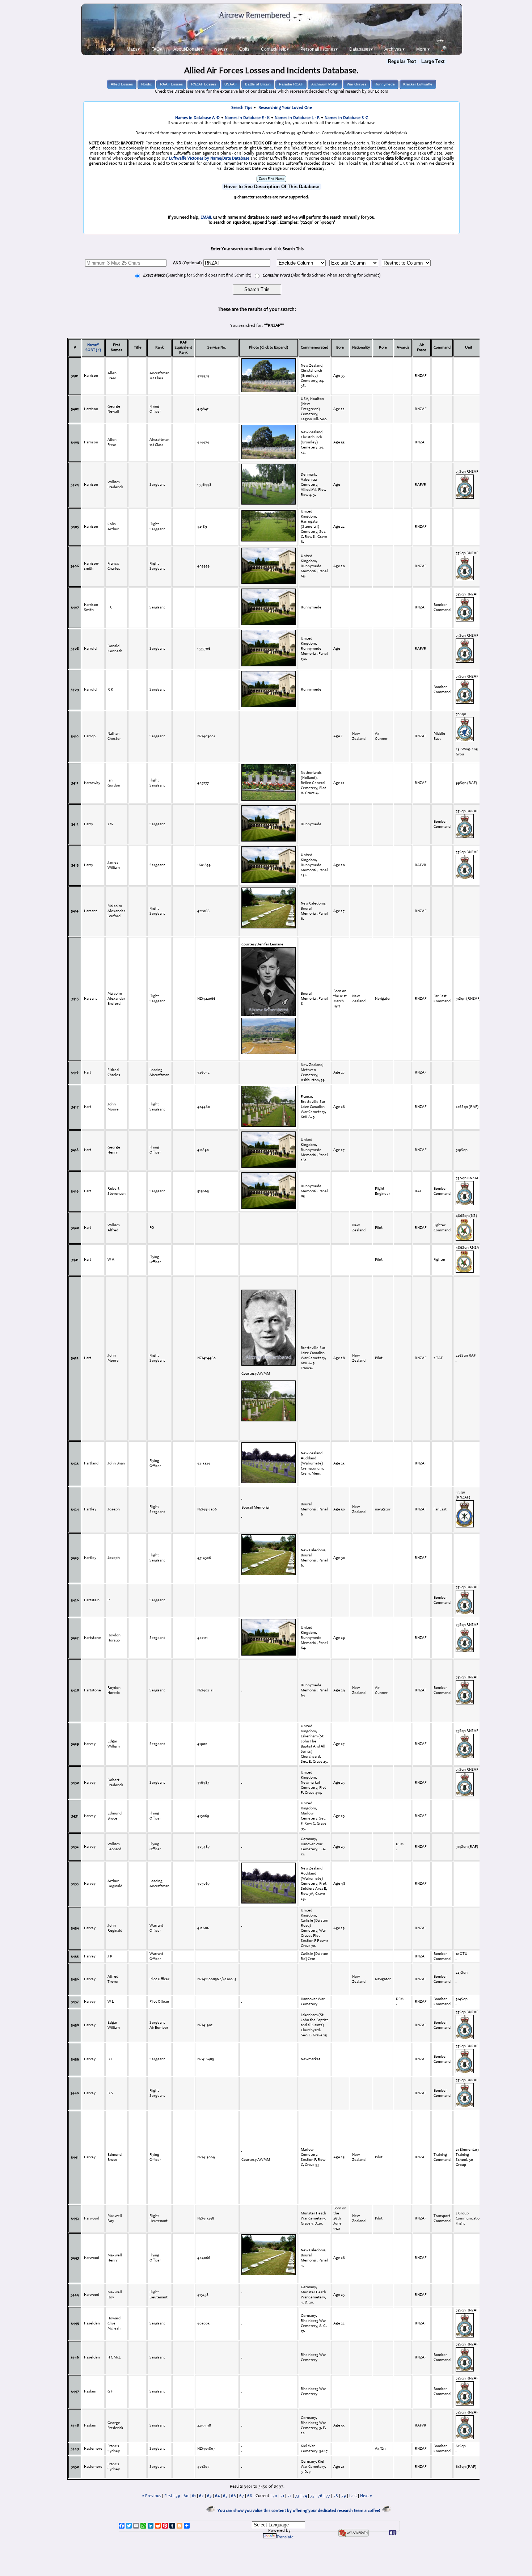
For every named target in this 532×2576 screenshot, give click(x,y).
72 (290, 2496)
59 (178, 2496)
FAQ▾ (157, 49)
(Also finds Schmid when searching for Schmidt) (321, 275)
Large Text (433, 61)
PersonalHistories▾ (319, 49)
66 (233, 2496)
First (168, 2496)
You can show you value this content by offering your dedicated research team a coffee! (300, 2511)
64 (217, 2496)
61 (194, 2496)
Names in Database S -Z (346, 118)
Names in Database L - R (297, 118)
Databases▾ (361, 49)
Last (353, 2496)
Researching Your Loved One (285, 108)
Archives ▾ (394, 49)
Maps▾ (133, 49)
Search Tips (242, 108)
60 (186, 2496)
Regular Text (402, 61)
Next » (366, 2496)
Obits (244, 49)
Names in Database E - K (247, 118)
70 (275, 2496)
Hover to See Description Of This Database (272, 187)
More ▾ (423, 49)
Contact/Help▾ (275, 49)
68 (250, 2496)
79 (344, 2496)
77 (328, 2496)
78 (336, 2496)
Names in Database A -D (197, 118)
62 (201, 2496)
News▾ (221, 49)
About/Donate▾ (188, 49)
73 (297, 2496)
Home (109, 49)
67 (242, 2496)
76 (320, 2496)
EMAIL (206, 218)
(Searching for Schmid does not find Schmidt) (197, 275)
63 (209, 2496)
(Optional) (187, 263)
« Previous (152, 2496)
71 (282, 2496)
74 (305, 2496)
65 (225, 2496)
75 (312, 2496)
